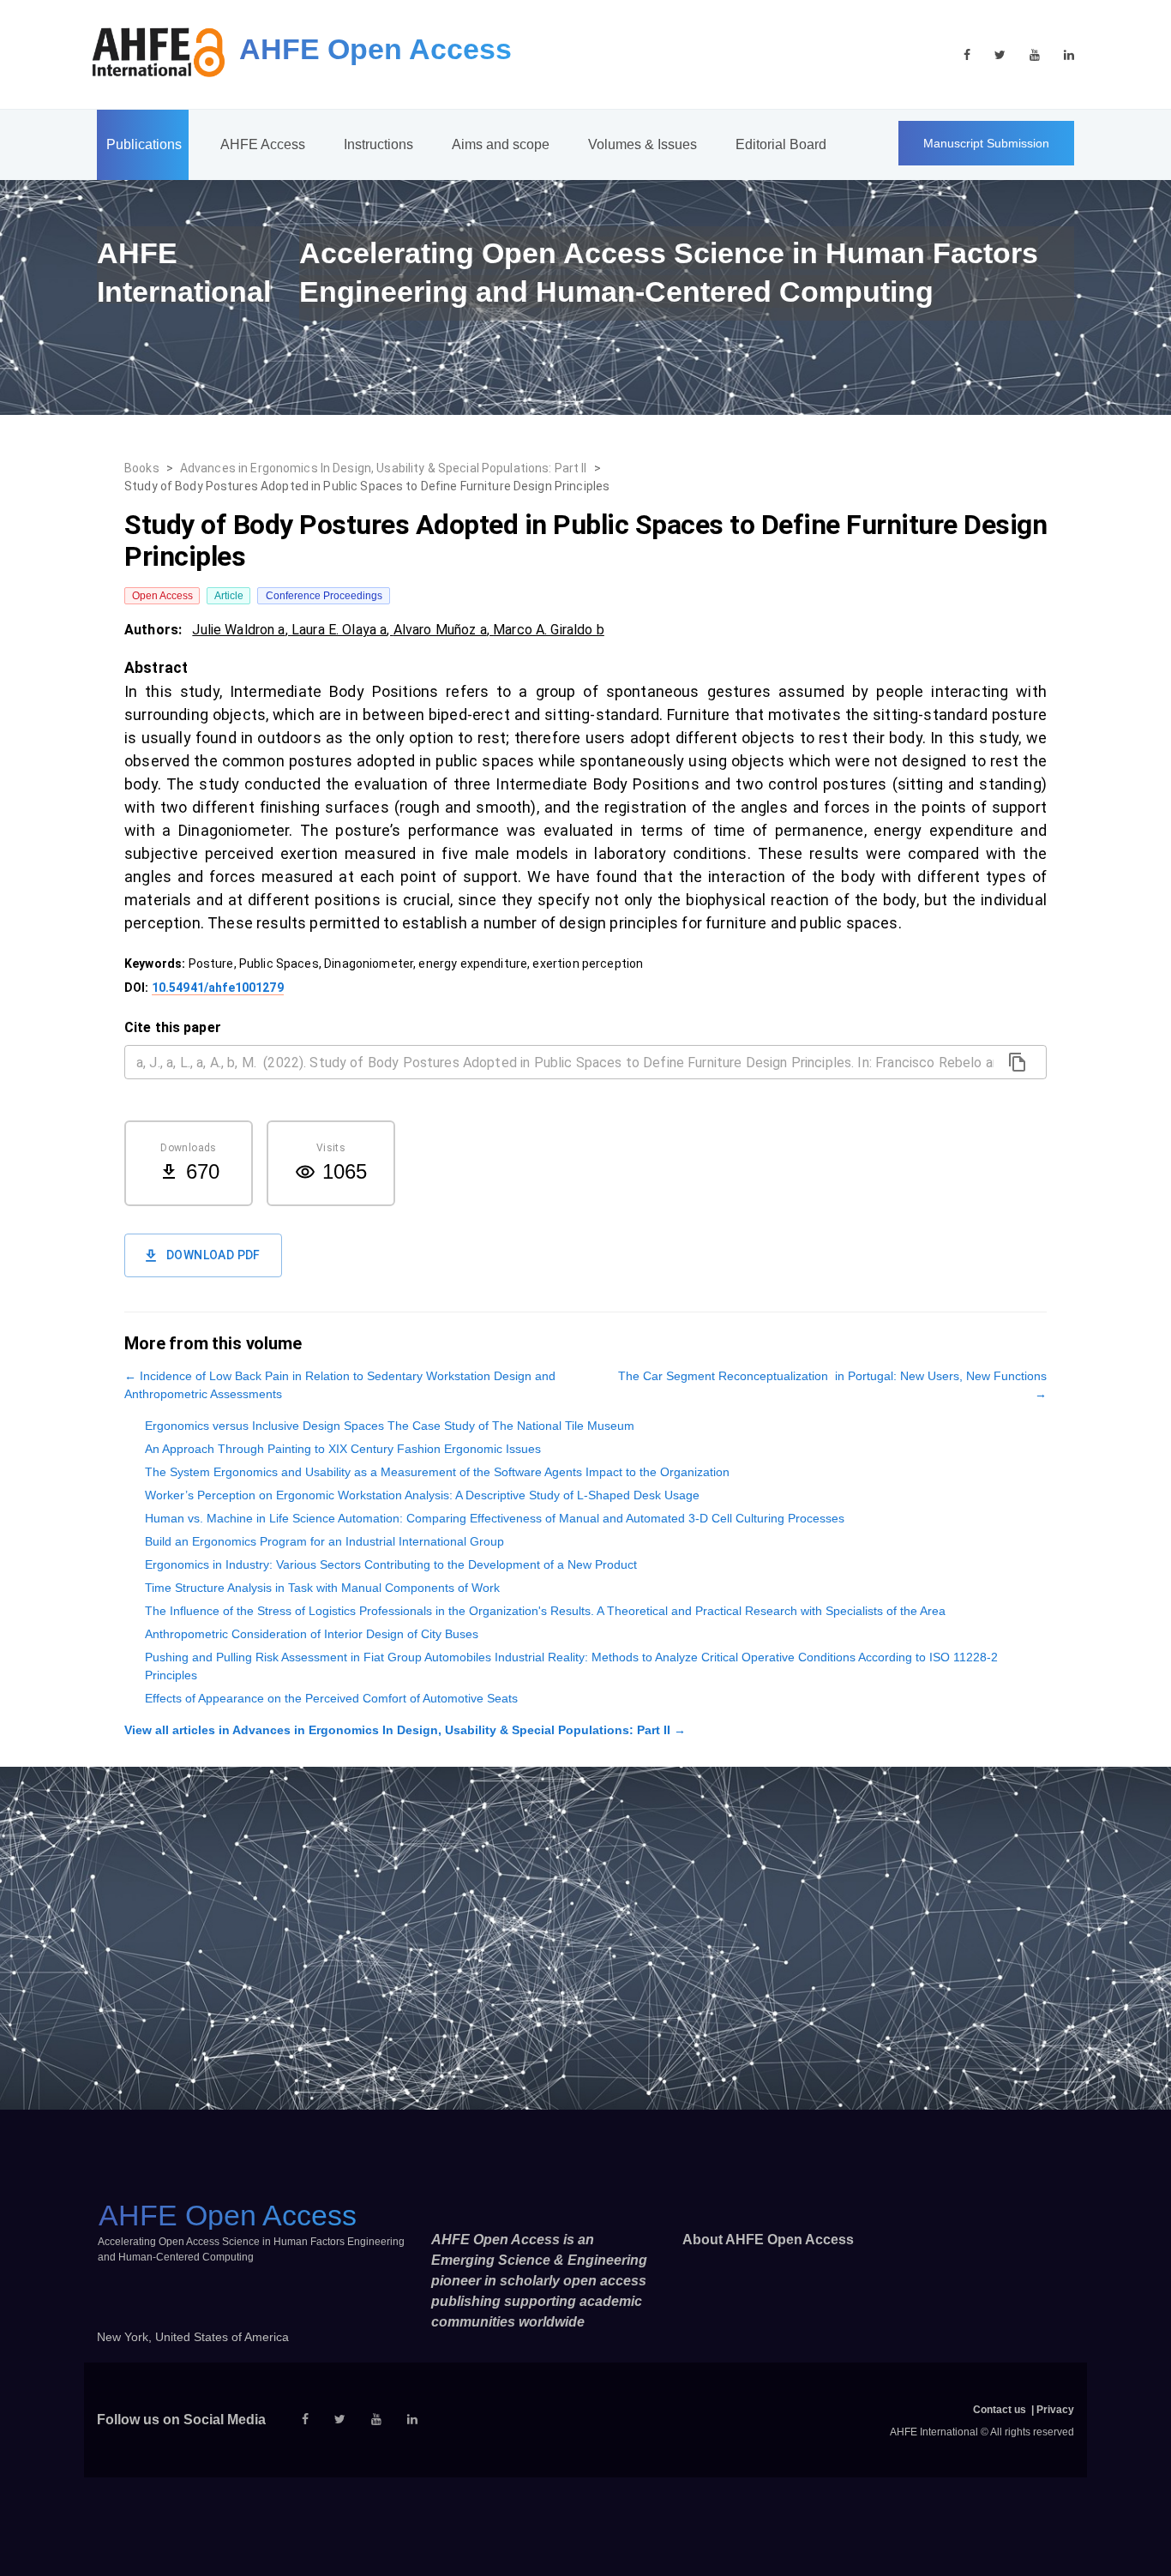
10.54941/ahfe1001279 (218, 988)
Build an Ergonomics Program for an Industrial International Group (324, 1541)
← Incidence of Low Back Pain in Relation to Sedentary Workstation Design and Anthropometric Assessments (340, 1385)
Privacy (1055, 2410)
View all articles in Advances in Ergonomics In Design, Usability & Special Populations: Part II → (405, 1730)
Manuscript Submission (986, 143)
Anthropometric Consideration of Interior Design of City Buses (312, 1634)
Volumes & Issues (643, 144)
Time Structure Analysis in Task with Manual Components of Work (322, 1588)
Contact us (1000, 2410)
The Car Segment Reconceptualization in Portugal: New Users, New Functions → (832, 1385)
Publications (144, 144)
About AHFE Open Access (768, 2240)
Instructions (378, 144)
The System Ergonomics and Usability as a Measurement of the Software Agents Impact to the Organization (437, 1472)
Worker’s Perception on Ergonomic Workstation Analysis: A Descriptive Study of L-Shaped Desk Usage (422, 1495)
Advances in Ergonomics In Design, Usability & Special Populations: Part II (384, 468)
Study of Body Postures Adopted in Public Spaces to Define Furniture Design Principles (367, 486)
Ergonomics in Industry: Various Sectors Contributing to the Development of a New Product (391, 1564)
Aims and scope (501, 144)
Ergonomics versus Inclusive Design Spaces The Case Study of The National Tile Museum (390, 1426)
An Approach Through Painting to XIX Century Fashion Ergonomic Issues (343, 1449)
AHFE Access (263, 144)
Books (142, 468)
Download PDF (213, 1255)
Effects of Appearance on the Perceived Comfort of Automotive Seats (331, 1698)
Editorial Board (781, 144)
